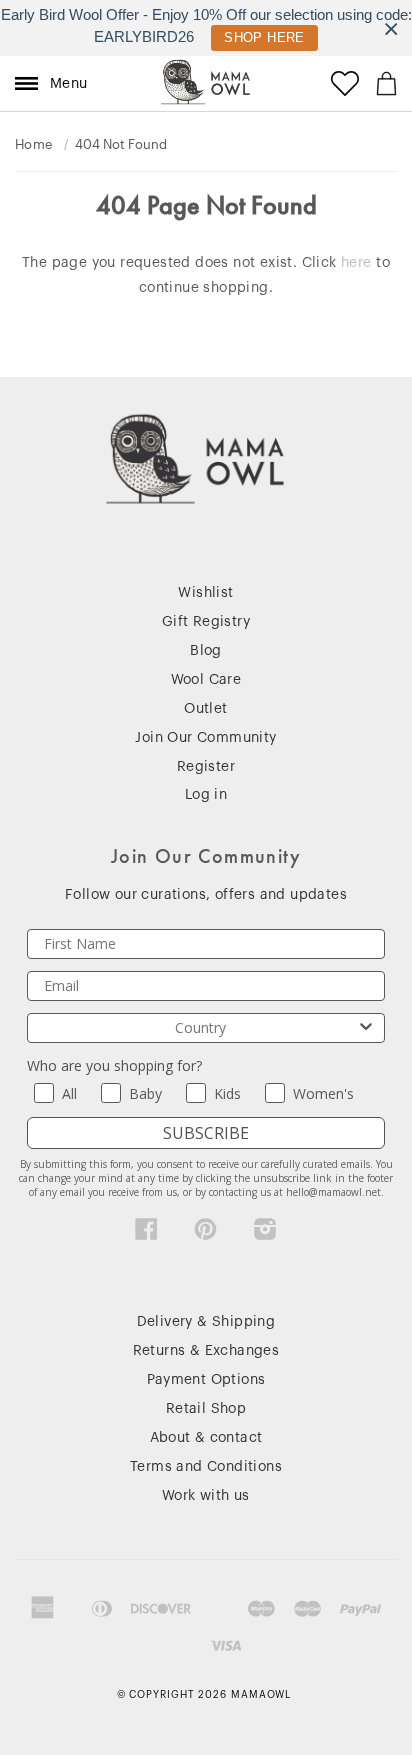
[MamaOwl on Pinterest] (205, 1234)
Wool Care (206, 680)
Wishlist (205, 593)
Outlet (205, 709)
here (356, 263)
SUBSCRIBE (206, 1133)
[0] (386, 83)
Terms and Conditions (206, 1467)
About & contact (206, 1438)
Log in (206, 795)
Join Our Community (205, 738)
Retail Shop (206, 1409)
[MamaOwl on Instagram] (265, 1234)
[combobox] (200, 1028)
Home (34, 144)
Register (206, 767)
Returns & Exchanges (206, 1351)
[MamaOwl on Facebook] (146, 1234)
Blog (206, 651)
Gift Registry (206, 622)
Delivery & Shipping (206, 1322)
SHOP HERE (264, 37)
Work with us (206, 1496)
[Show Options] (366, 1028)
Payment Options (206, 1380)
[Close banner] (391, 28)
